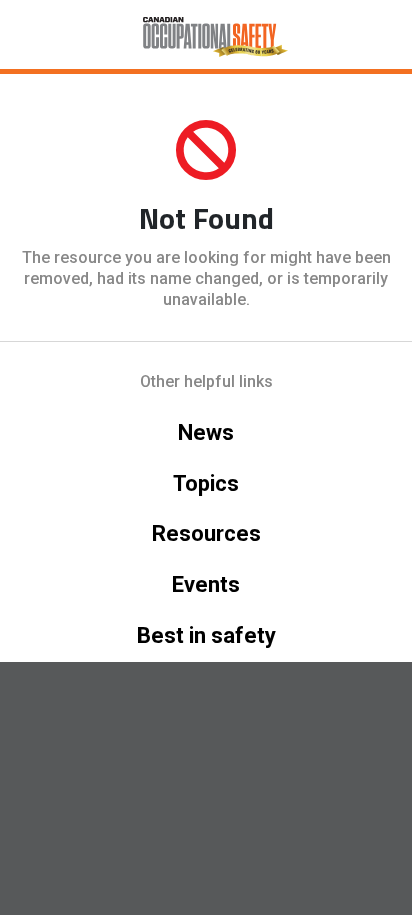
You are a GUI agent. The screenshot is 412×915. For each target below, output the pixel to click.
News (206, 432)
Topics (206, 483)
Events (206, 584)
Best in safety (206, 635)
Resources (206, 533)
